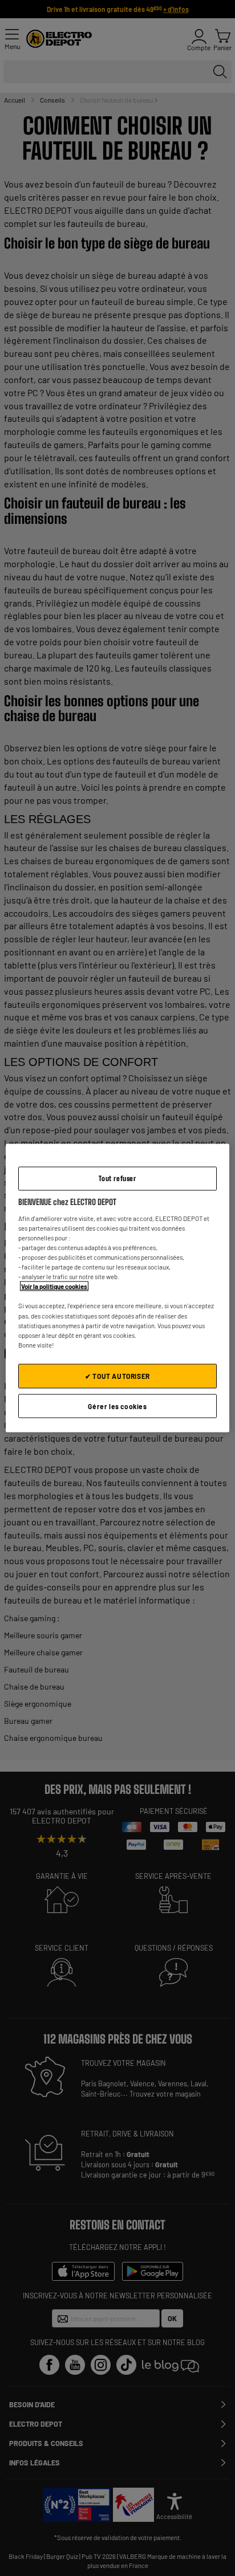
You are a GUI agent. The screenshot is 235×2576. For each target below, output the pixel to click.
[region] (117, 1288)
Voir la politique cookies (54, 1286)
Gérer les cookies (117, 1406)
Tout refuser (117, 1178)
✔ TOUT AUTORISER (117, 1376)
